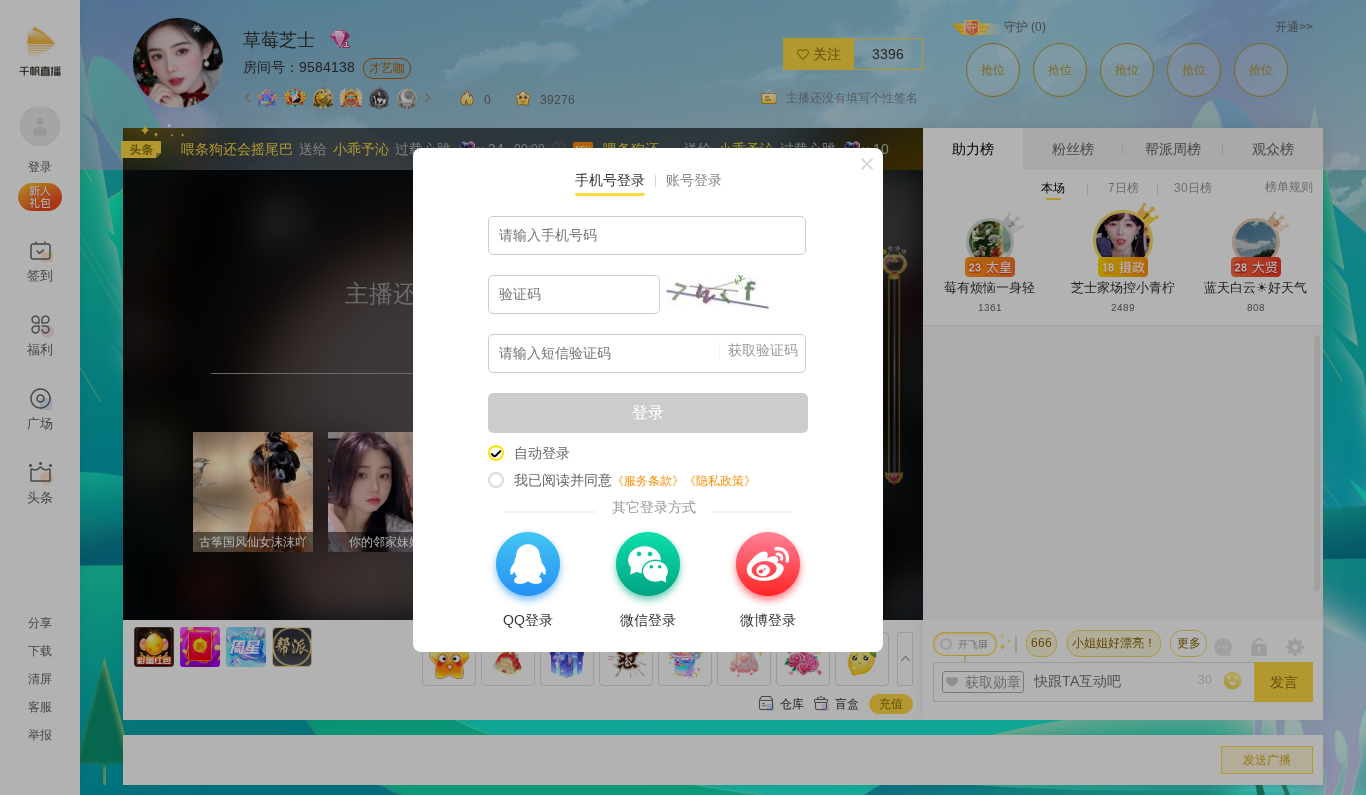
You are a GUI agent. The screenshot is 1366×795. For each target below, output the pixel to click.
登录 (648, 412)
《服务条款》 (648, 481)
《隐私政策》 (720, 481)
